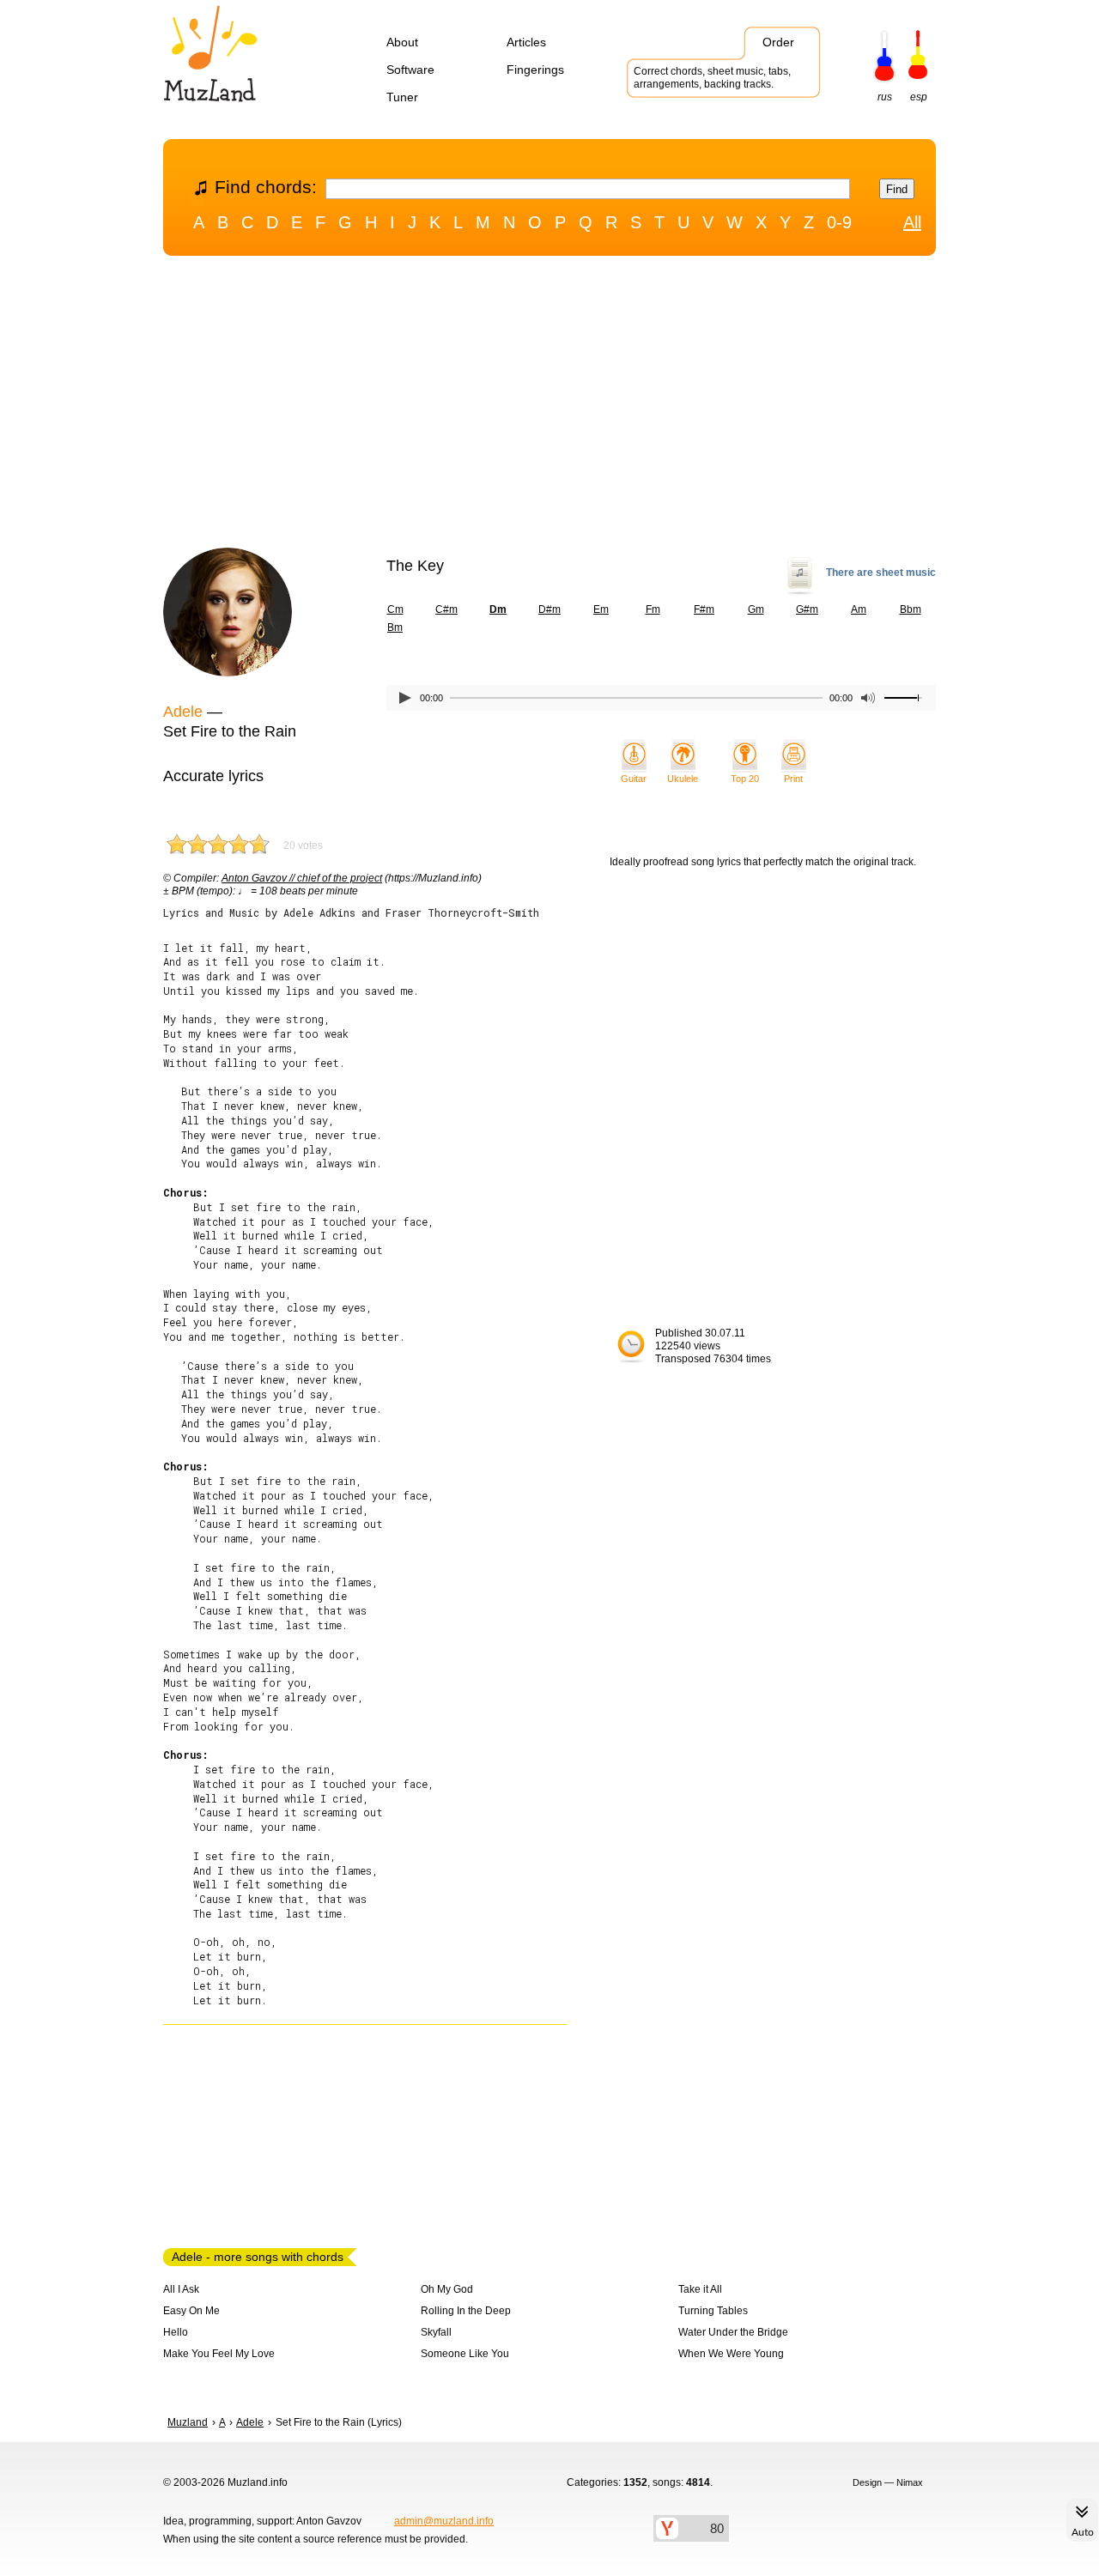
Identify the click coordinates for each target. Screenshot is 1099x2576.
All (912, 222)
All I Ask (181, 2289)
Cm (395, 609)
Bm (395, 627)
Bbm (911, 609)
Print (793, 779)
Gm (756, 609)
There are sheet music (881, 573)
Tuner (402, 97)
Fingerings (535, 70)
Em (601, 609)
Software (410, 70)
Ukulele (683, 779)
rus (885, 97)
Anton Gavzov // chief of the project (302, 878)
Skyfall (436, 2332)
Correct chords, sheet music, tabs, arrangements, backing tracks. (712, 78)
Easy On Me (191, 2311)
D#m (549, 609)
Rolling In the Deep (466, 2311)
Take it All (700, 2289)
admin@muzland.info (444, 2521)
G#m (807, 609)
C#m (446, 609)
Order (778, 42)
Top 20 (745, 779)
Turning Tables (713, 2311)
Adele (183, 712)
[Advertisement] (549, 406)
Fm (653, 609)
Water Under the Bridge (733, 2332)
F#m (704, 609)
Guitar (634, 779)
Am (859, 609)
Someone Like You (465, 2354)
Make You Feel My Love (219, 2354)
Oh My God (447, 2289)
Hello (176, 2332)
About (402, 42)
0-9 (839, 222)
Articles (526, 42)
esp (919, 97)
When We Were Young (731, 2354)
